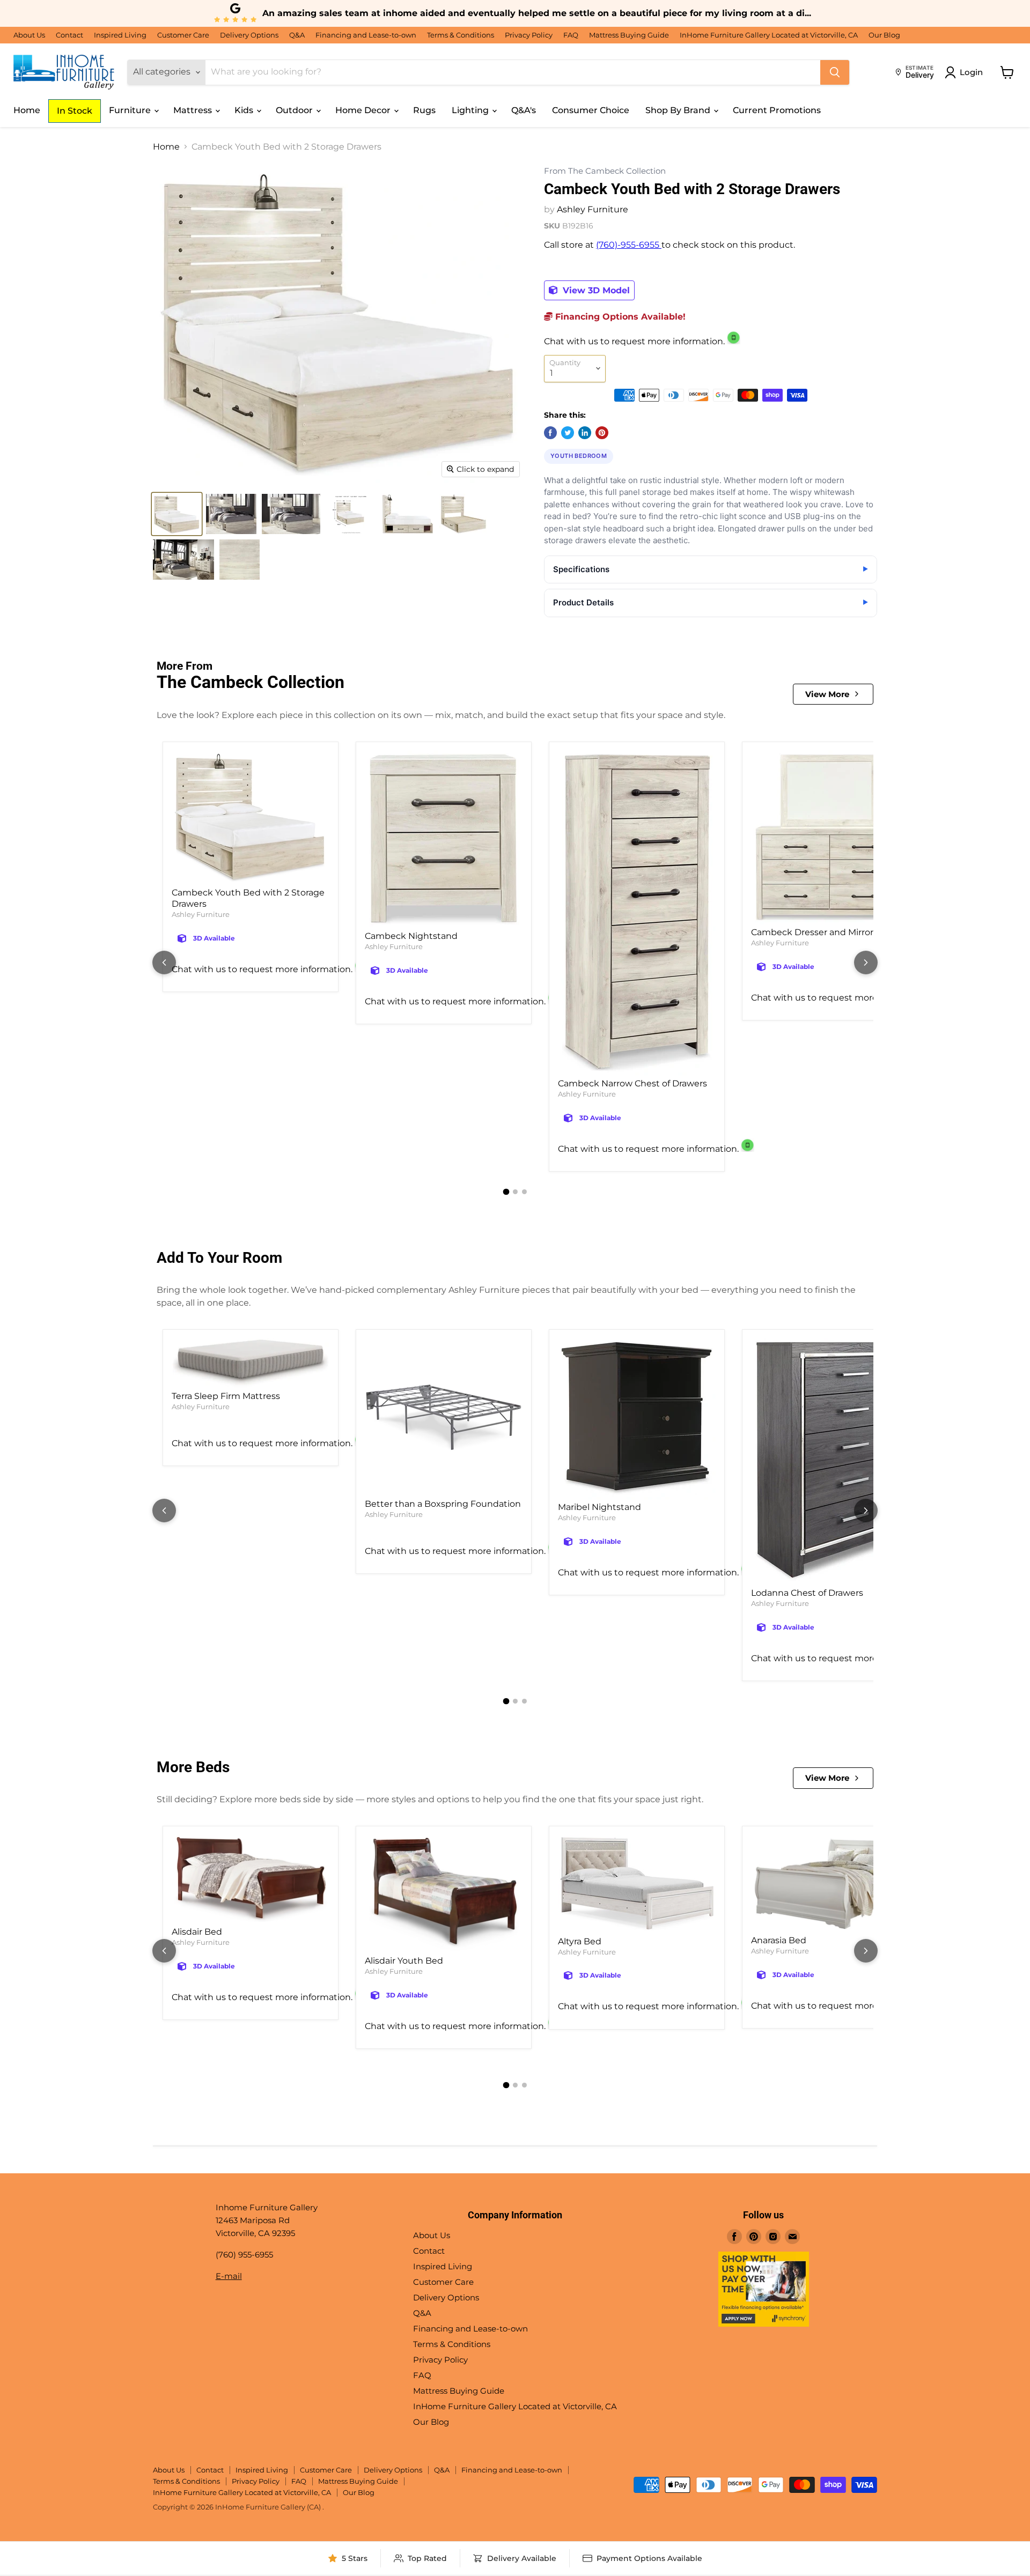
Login (971, 72)
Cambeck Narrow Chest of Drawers (632, 1083)
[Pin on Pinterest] (602, 433)
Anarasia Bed (779, 1940)
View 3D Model (595, 290)
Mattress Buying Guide (629, 35)
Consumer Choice (591, 110)
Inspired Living (120, 35)
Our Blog (884, 35)
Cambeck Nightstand (411, 936)
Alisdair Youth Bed (404, 1961)
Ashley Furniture (593, 209)
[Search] (835, 72)
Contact (69, 35)
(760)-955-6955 (629, 245)
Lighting (471, 110)
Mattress (194, 110)
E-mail (229, 2276)
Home (27, 110)
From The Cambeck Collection (605, 171)
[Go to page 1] (506, 1192)
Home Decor (364, 110)
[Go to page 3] (524, 1192)
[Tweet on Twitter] (568, 433)
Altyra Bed (580, 1941)
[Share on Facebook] (550, 433)
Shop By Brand (679, 110)
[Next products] (866, 963)
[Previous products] (164, 963)
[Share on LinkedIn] (585, 433)
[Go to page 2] (515, 1192)
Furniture (131, 110)
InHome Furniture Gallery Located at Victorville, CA (769, 35)
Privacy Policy (529, 35)
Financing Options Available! (619, 317)
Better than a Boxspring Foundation (443, 1504)
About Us (29, 35)
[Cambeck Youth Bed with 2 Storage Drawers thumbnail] (177, 514)
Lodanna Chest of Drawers (807, 1593)
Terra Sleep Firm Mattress (226, 1396)
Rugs (424, 110)
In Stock (75, 111)
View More (827, 694)
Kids (245, 110)
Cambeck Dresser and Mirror (812, 932)
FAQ (571, 35)
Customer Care (183, 35)
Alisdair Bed (197, 1932)
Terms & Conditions (461, 35)
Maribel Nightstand (599, 1507)
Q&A (297, 35)
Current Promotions (777, 110)
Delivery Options (249, 35)
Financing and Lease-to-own (366, 35)
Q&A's (524, 110)
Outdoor (295, 110)
